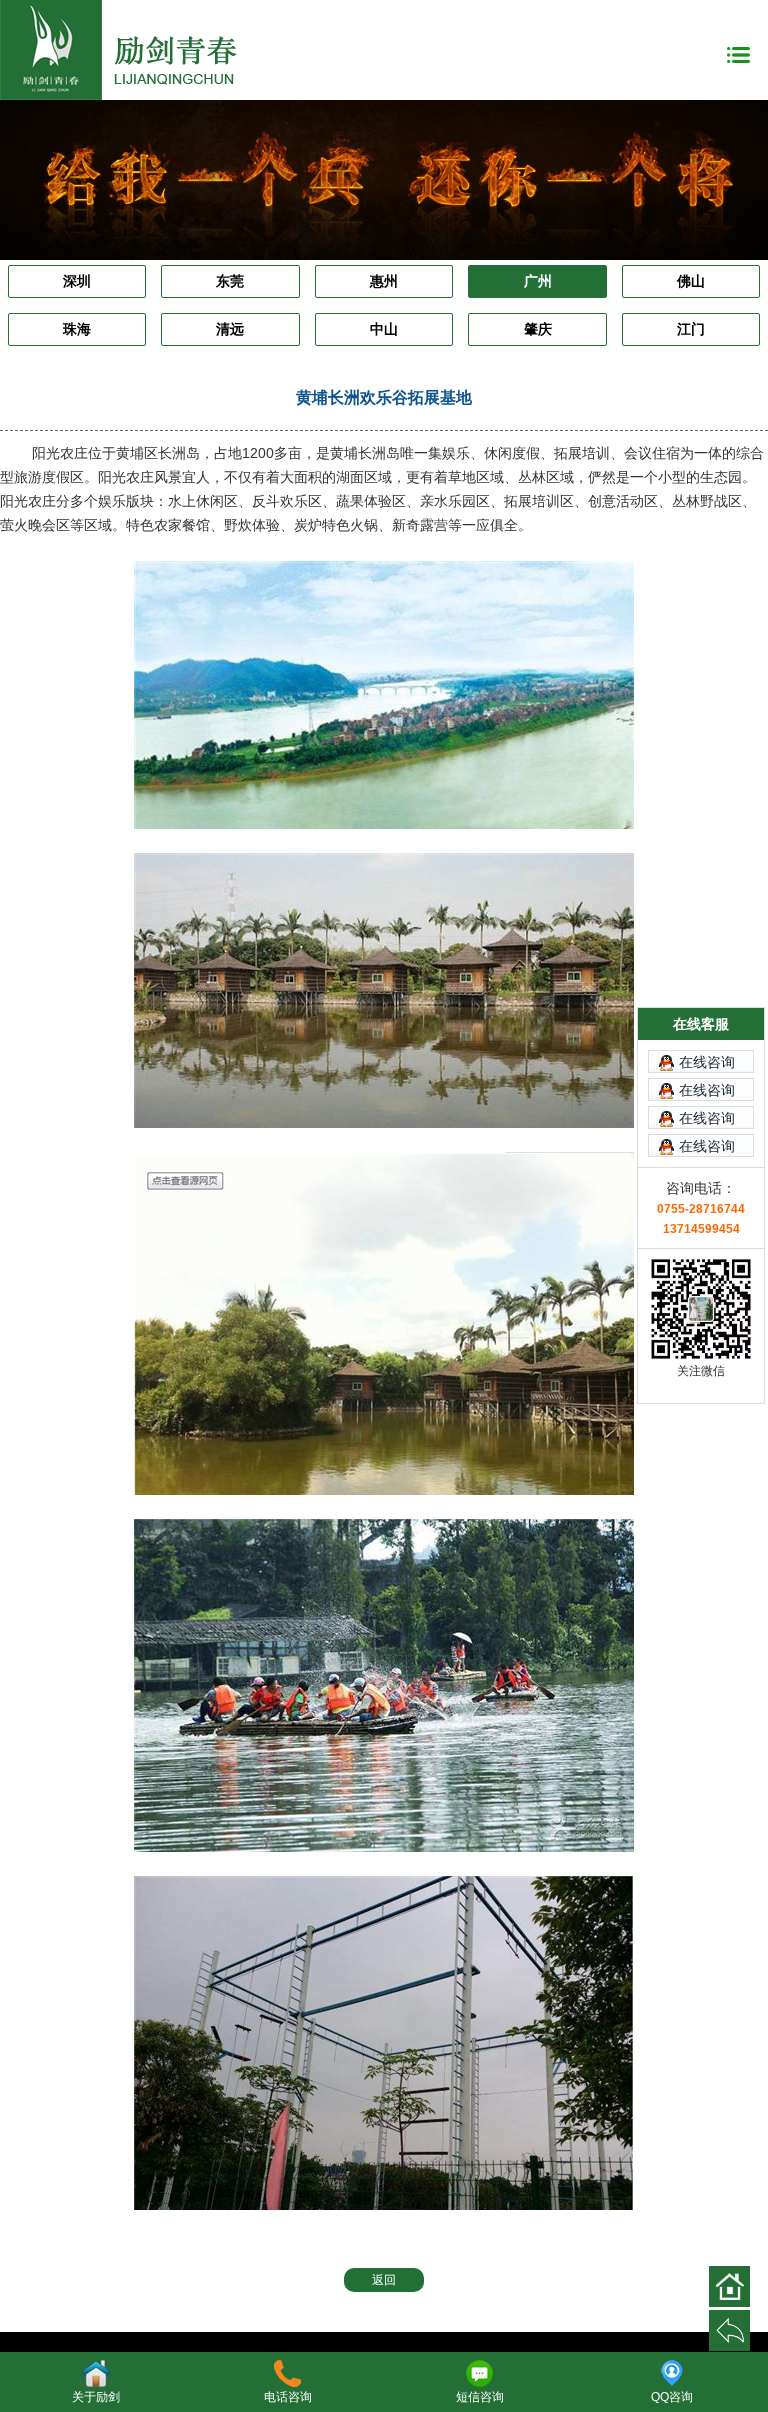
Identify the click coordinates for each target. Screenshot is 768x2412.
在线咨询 (707, 1062)
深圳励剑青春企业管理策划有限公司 (130, 50)
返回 (384, 2280)
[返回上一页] (729, 2330)
